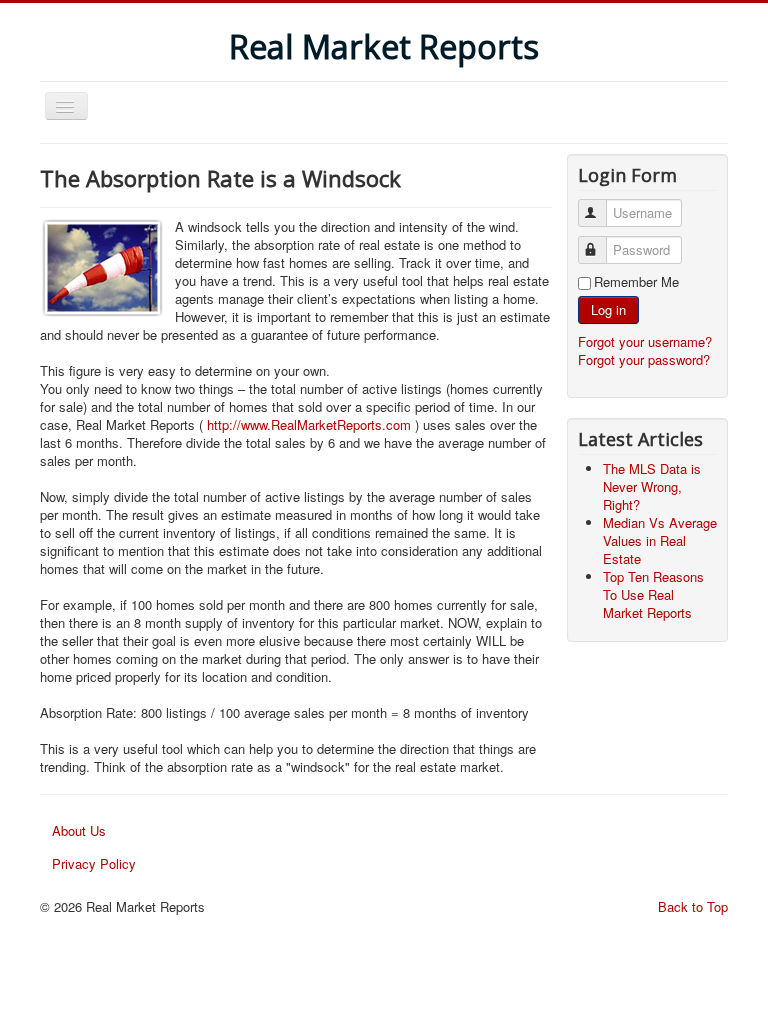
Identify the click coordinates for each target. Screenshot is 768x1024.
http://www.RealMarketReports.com (309, 424)
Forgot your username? (645, 341)
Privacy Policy (94, 863)
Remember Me (636, 282)
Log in (608, 309)
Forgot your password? (644, 359)
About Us (79, 830)
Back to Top (693, 906)
